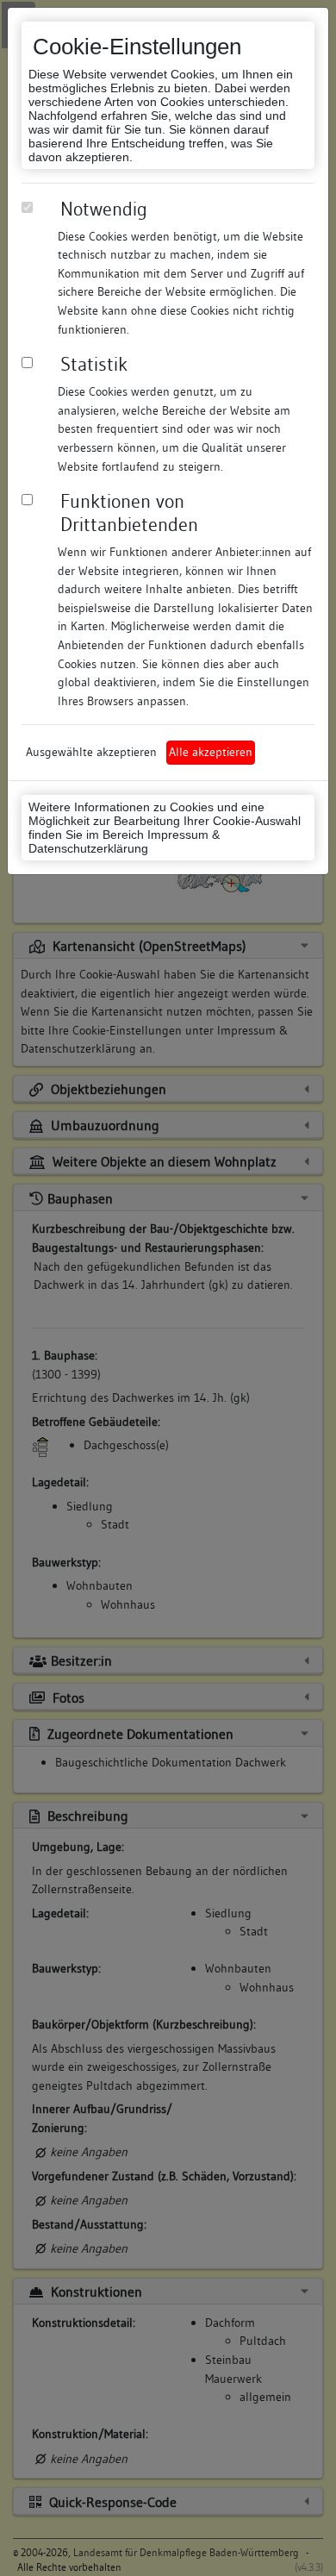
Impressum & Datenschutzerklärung (124, 841)
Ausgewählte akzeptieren (91, 752)
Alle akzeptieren (211, 752)
